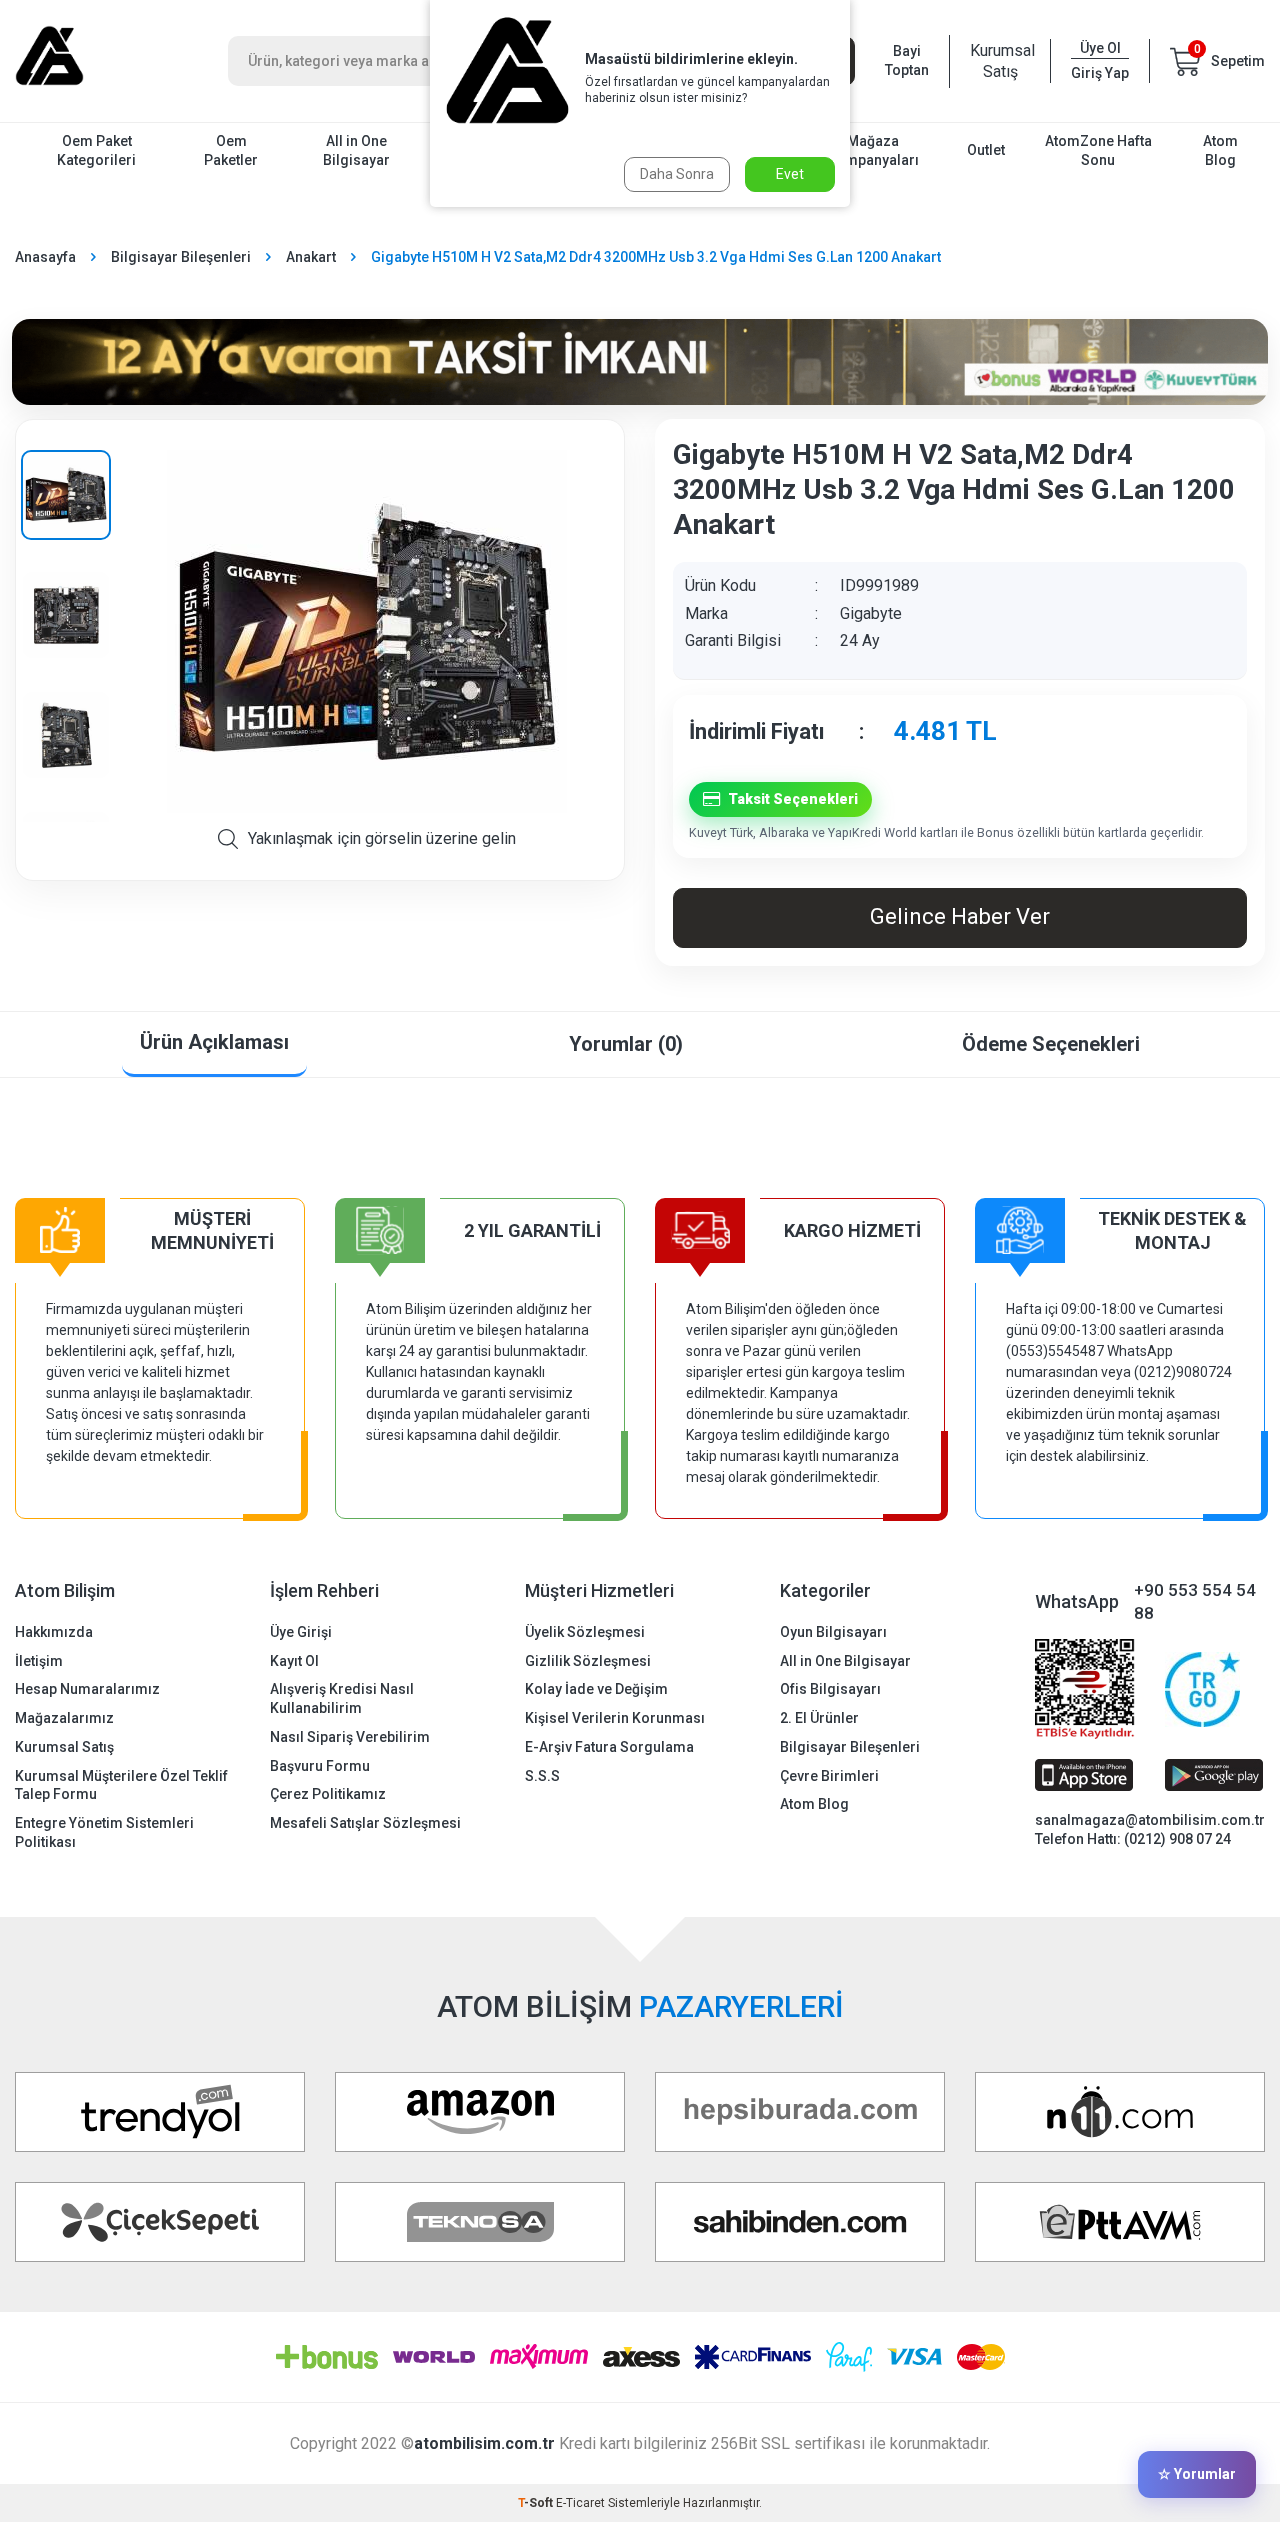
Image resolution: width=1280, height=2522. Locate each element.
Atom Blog (1220, 150)
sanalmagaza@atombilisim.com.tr (1150, 1820)
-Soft (537, 2503)
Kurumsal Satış (1000, 61)
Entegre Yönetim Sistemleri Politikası (104, 1832)
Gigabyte (871, 613)
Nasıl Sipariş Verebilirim (350, 1737)
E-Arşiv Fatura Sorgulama (609, 1747)
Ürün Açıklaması (214, 1042)
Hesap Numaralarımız (87, 1689)
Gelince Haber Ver (960, 916)
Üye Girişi (301, 1632)
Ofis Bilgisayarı (830, 1689)
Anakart (311, 257)
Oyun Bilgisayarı (833, 1632)
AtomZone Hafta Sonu (1098, 150)
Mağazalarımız (64, 1718)
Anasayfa (45, 257)
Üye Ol (1100, 48)
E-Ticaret (580, 2503)
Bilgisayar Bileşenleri (181, 257)
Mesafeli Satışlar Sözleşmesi (365, 1823)
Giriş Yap (1100, 73)
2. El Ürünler (819, 1718)
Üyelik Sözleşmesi (585, 1632)
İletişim (39, 1661)
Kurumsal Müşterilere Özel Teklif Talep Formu (121, 1785)
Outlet (986, 150)
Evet (790, 174)
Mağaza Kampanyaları (873, 150)
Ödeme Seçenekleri (1051, 1044)
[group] (367, 631)
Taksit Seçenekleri (793, 799)
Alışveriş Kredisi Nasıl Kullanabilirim (342, 1698)
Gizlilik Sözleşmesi (588, 1661)
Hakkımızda (54, 1632)
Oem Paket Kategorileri (96, 150)
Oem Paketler (231, 150)
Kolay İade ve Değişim (596, 1689)
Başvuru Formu (320, 1766)
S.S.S (542, 1776)
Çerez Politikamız (328, 1794)
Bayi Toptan (907, 60)
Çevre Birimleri (829, 1776)
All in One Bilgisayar (356, 150)
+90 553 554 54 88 (1195, 1601)
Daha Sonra (677, 174)
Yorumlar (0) (626, 1044)
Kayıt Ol (294, 1661)
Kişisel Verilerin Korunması (615, 1718)
